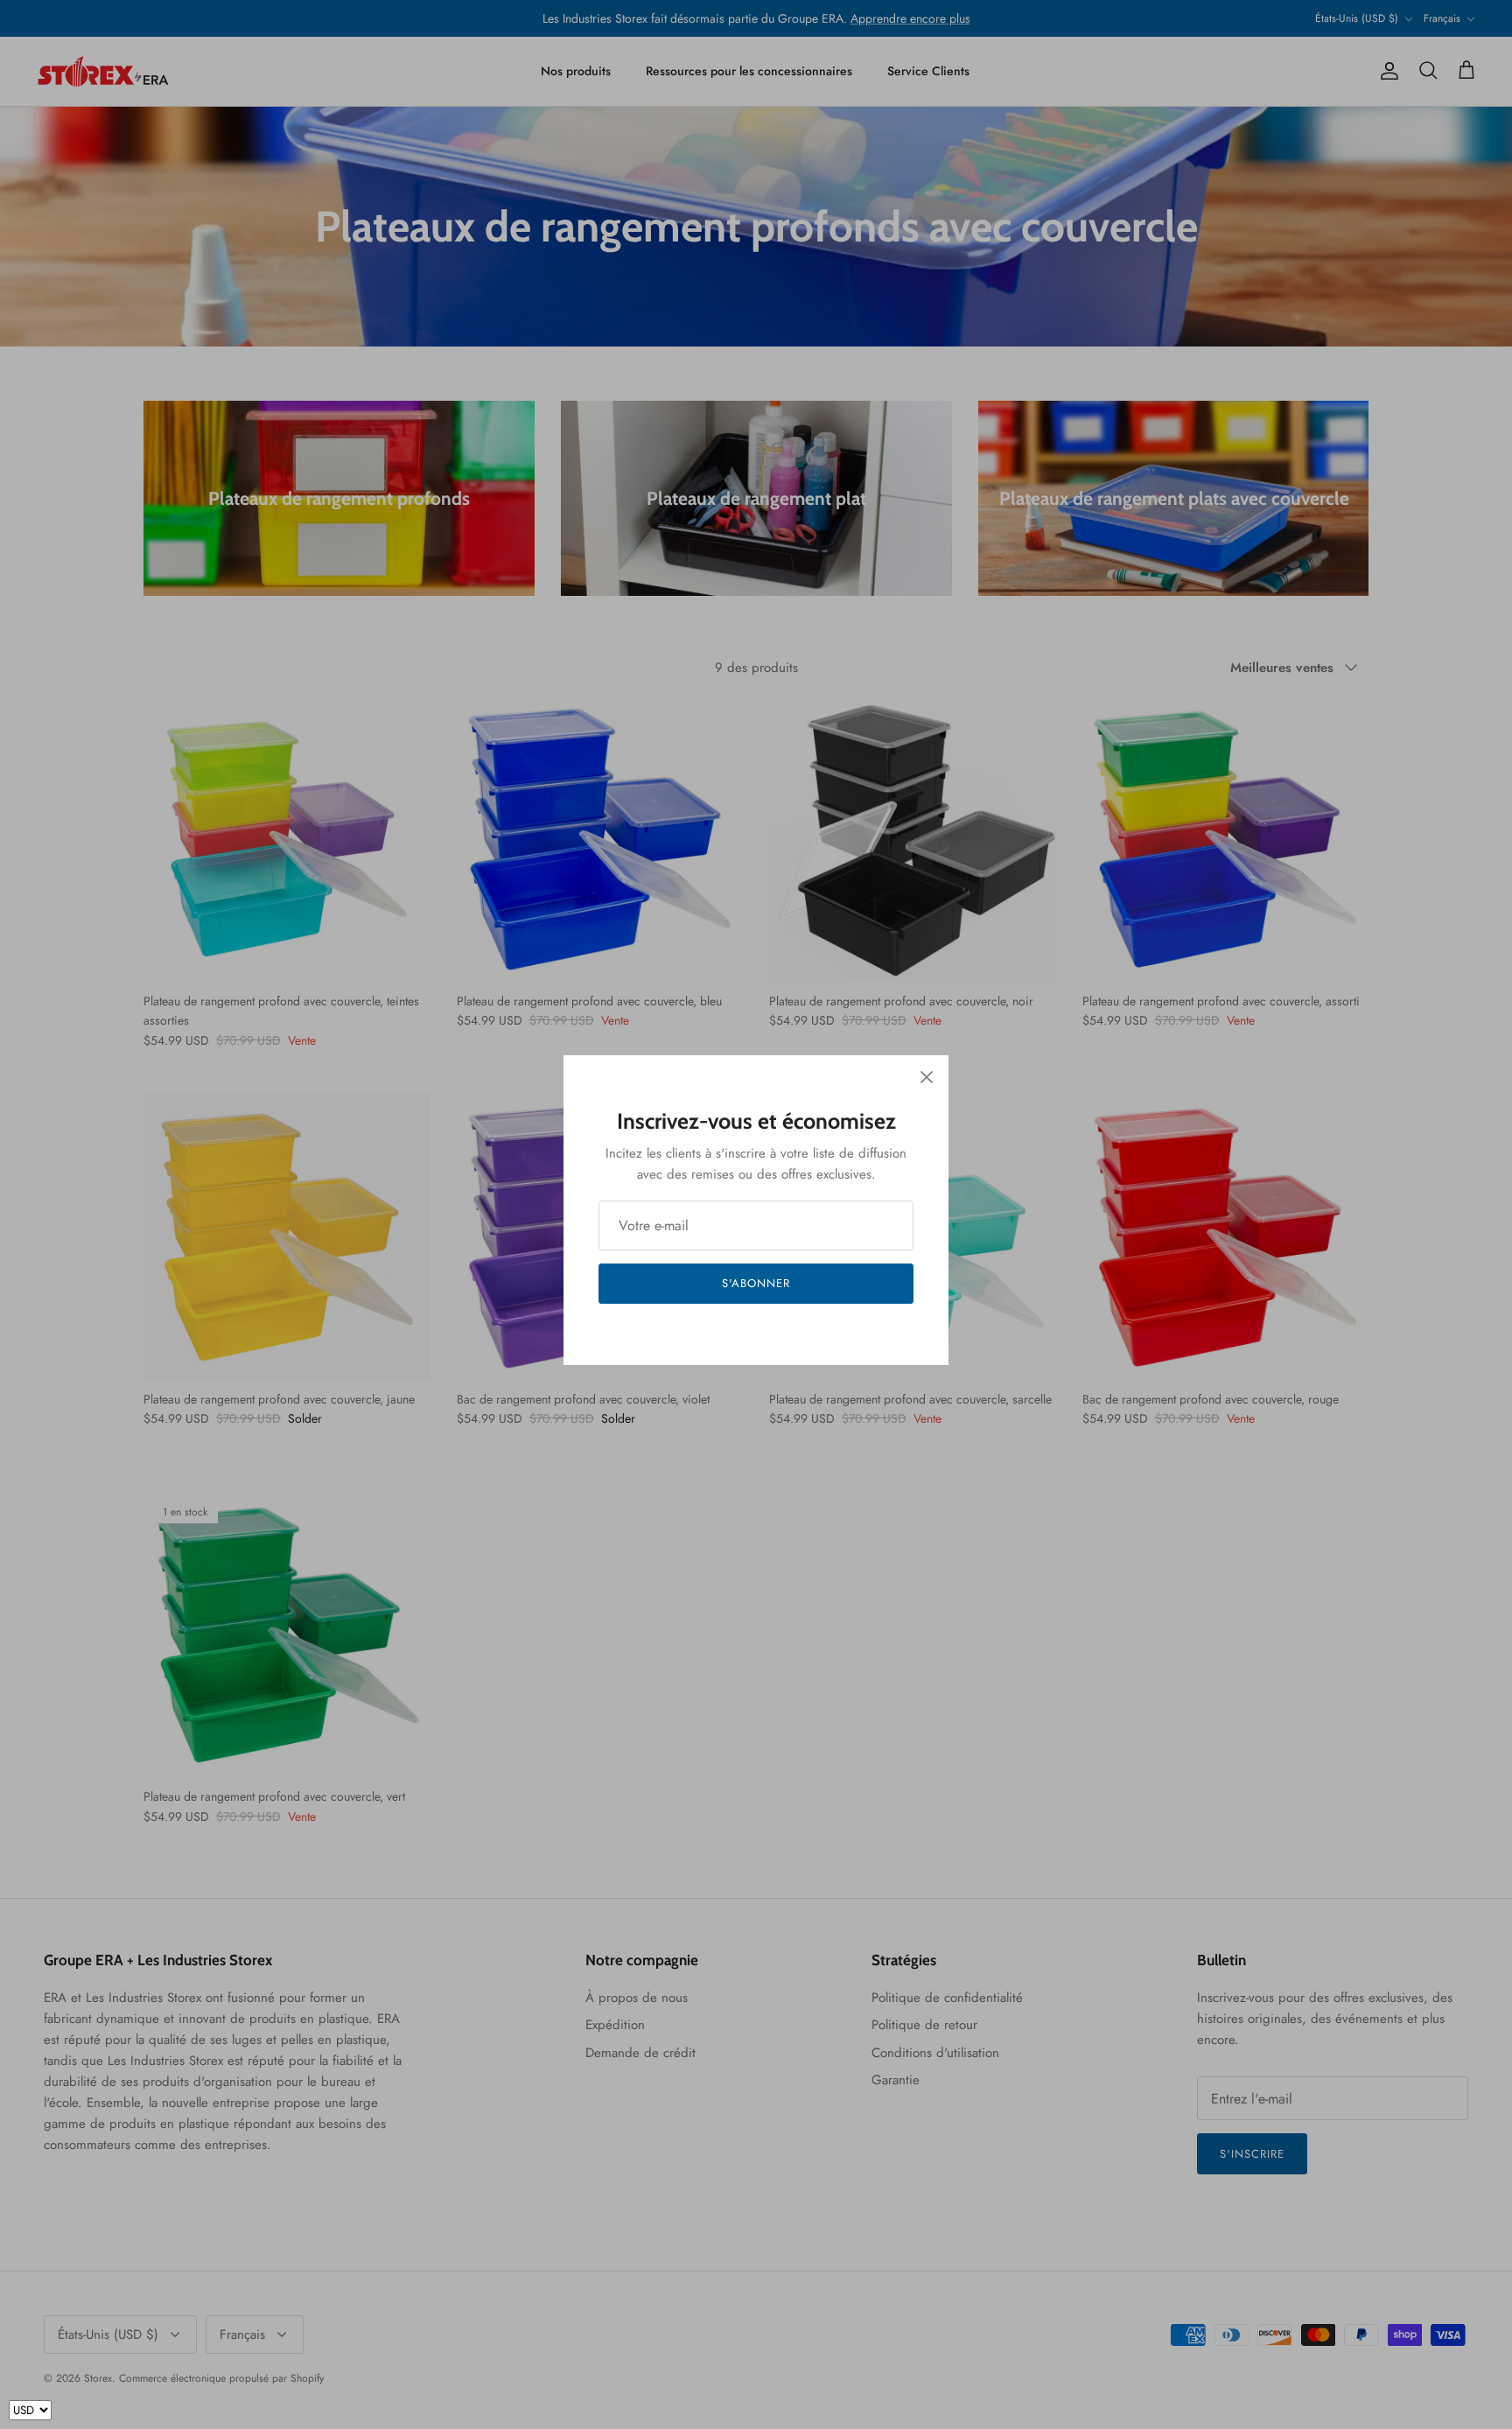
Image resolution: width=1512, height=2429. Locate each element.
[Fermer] (927, 1077)
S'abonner (756, 1283)
